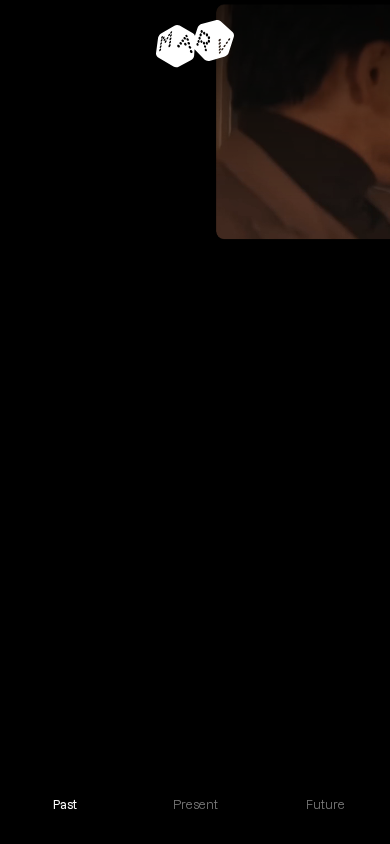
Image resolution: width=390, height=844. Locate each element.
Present (195, 804)
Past (65, 804)
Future (325, 804)
